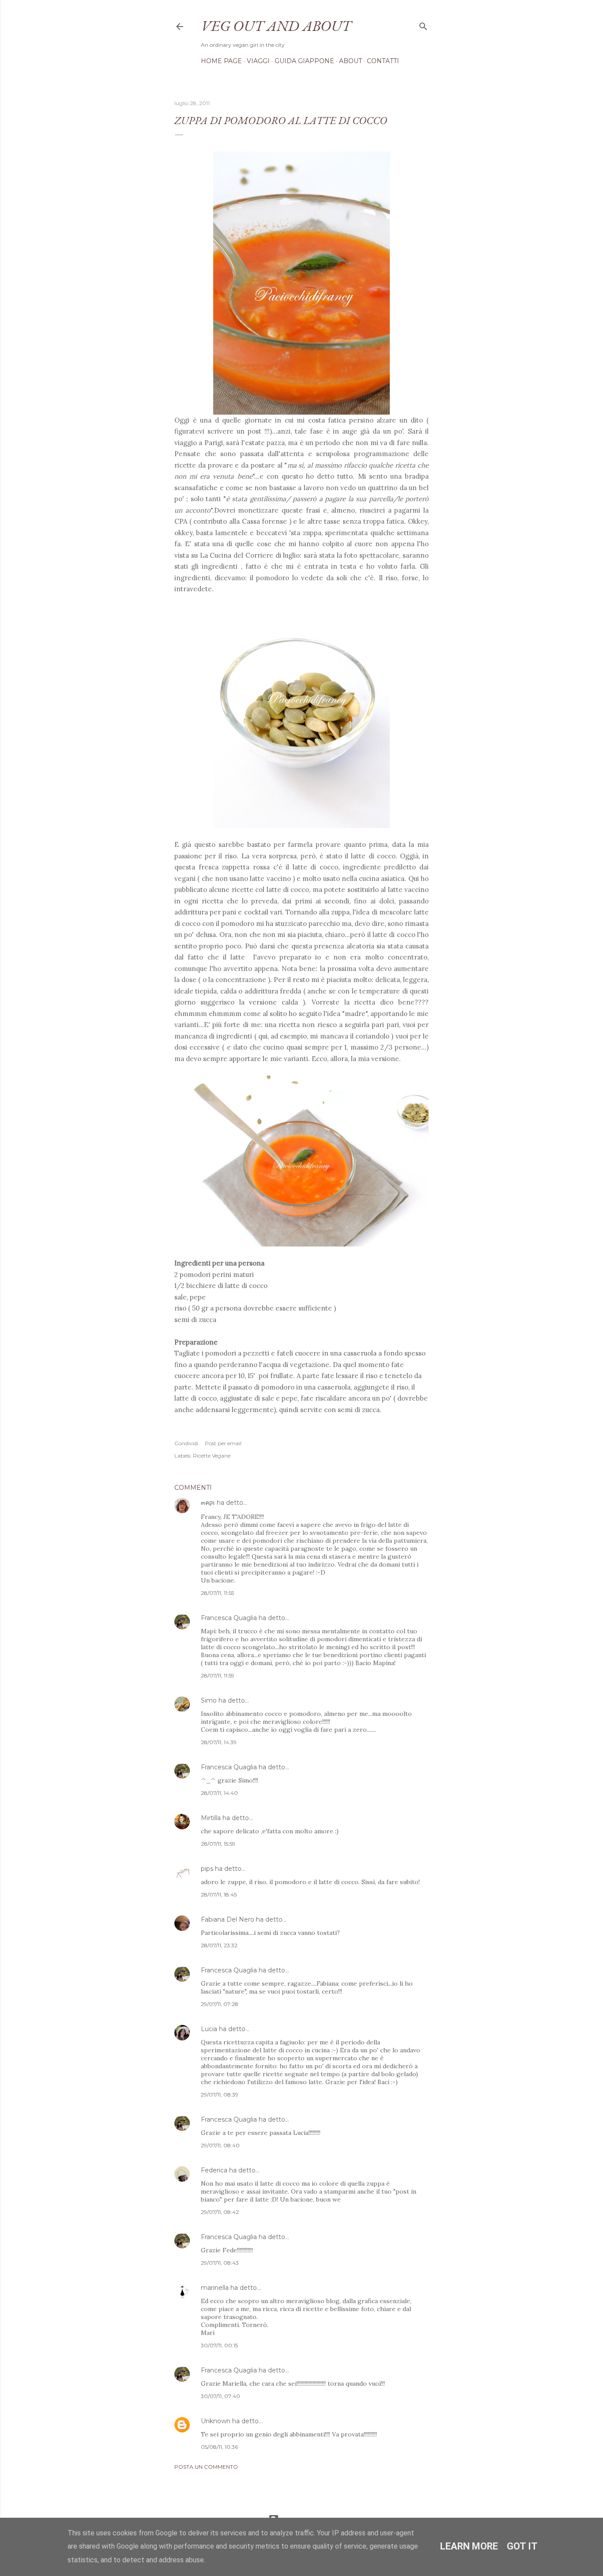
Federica (214, 2170)
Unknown (216, 2421)
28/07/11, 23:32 (219, 1945)
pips (207, 1869)
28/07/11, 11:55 (217, 1593)
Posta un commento (206, 2467)
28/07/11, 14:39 (219, 1742)
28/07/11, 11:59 (218, 1675)
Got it (522, 2546)
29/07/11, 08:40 (220, 2145)
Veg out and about (276, 26)
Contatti (383, 61)
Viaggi (258, 61)
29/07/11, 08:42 (220, 2212)
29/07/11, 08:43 (220, 2263)
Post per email (223, 1443)
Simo (209, 1700)
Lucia (209, 2029)
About (350, 61)
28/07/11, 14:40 (219, 1793)
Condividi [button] (186, 1443)
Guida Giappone (304, 61)
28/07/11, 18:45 (219, 1894)
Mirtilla (211, 1818)
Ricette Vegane (212, 1456)
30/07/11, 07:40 (220, 2396)
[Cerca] (423, 25)
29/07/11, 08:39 (220, 2094)
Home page (221, 61)
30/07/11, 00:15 (219, 2345)
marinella (215, 2288)
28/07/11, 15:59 (218, 1844)
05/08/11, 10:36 (219, 2447)
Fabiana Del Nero (228, 1919)
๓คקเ (209, 1503)
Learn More (469, 2546)
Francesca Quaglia (229, 1618)
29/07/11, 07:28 (220, 2004)
